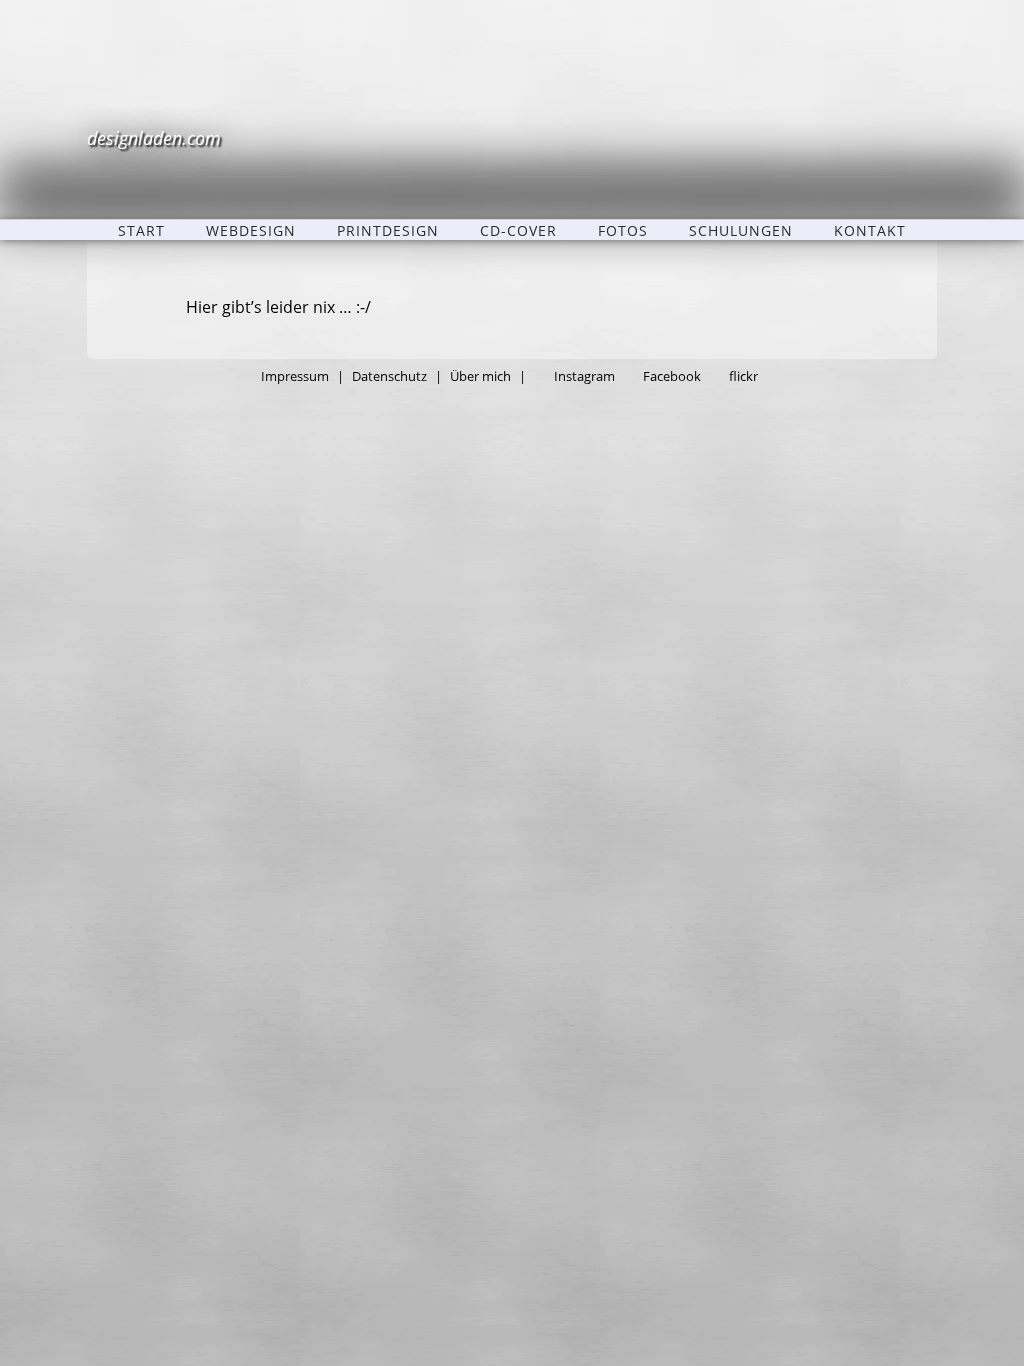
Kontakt (870, 230)
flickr (743, 376)
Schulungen (741, 230)
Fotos (623, 230)
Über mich (480, 376)
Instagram (584, 376)
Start (141, 230)
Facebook (672, 376)
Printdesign (388, 230)
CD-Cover (518, 230)
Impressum (295, 376)
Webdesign (251, 230)
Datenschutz (389, 376)
